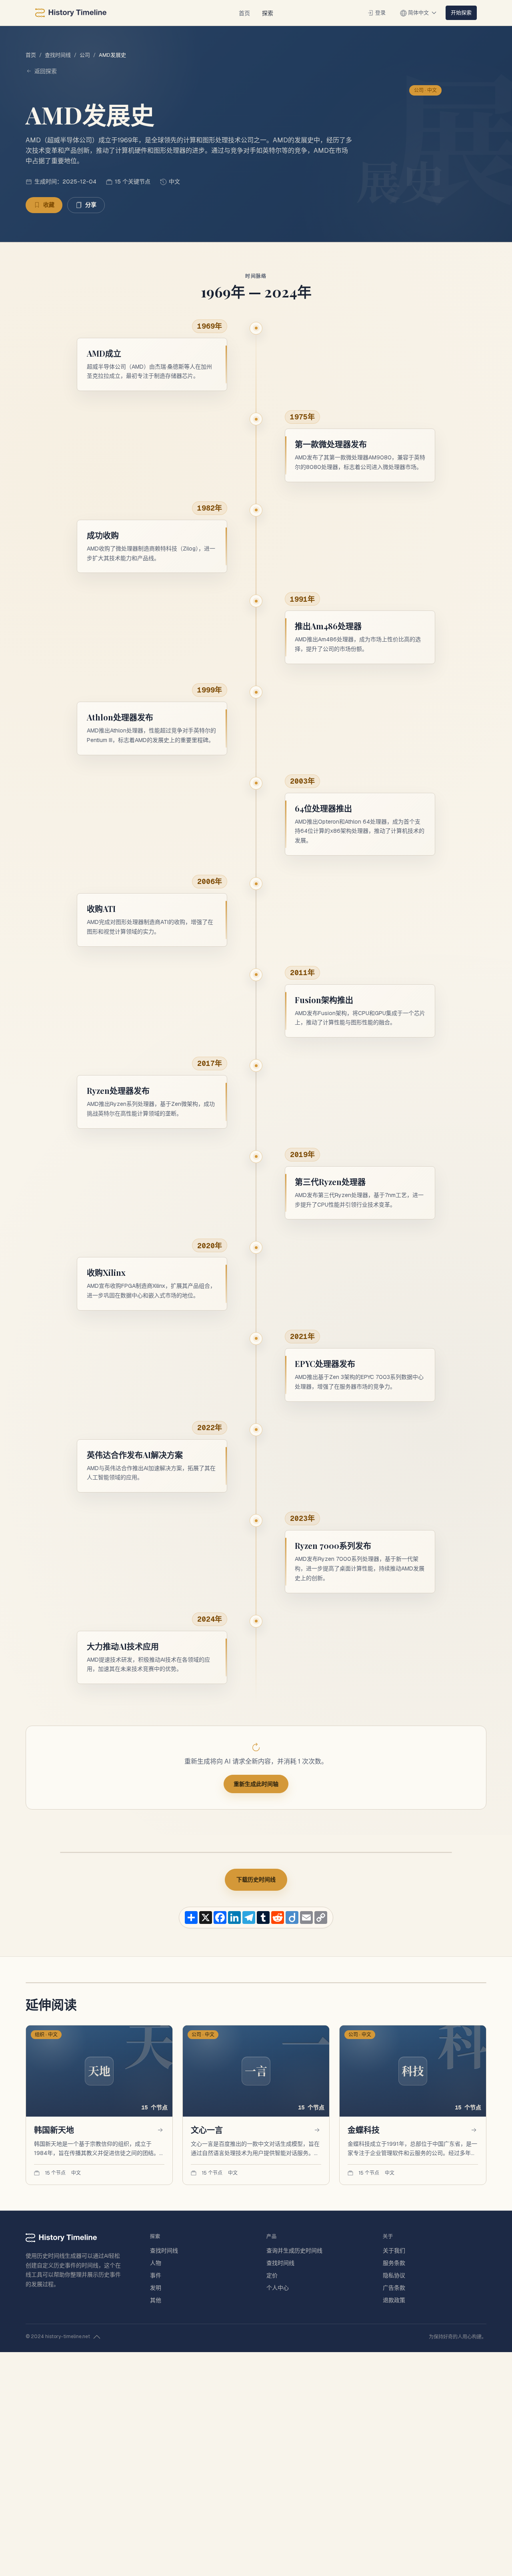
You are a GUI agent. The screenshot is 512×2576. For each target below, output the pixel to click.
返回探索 (46, 71)
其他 (156, 2300)
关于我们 (394, 2251)
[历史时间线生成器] (71, 13)
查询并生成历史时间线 (294, 2251)
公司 (85, 55)
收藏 (49, 205)
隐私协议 (394, 2275)
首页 (244, 13)
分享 (91, 205)
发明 (156, 2288)
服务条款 (394, 2263)
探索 (268, 13)
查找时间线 (58, 55)
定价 (272, 2275)
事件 (156, 2275)
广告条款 (394, 2288)
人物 (156, 2263)
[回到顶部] (97, 2337)
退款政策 (394, 2300)
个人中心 (278, 2288)
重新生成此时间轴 (256, 1784)
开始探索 (461, 12)
